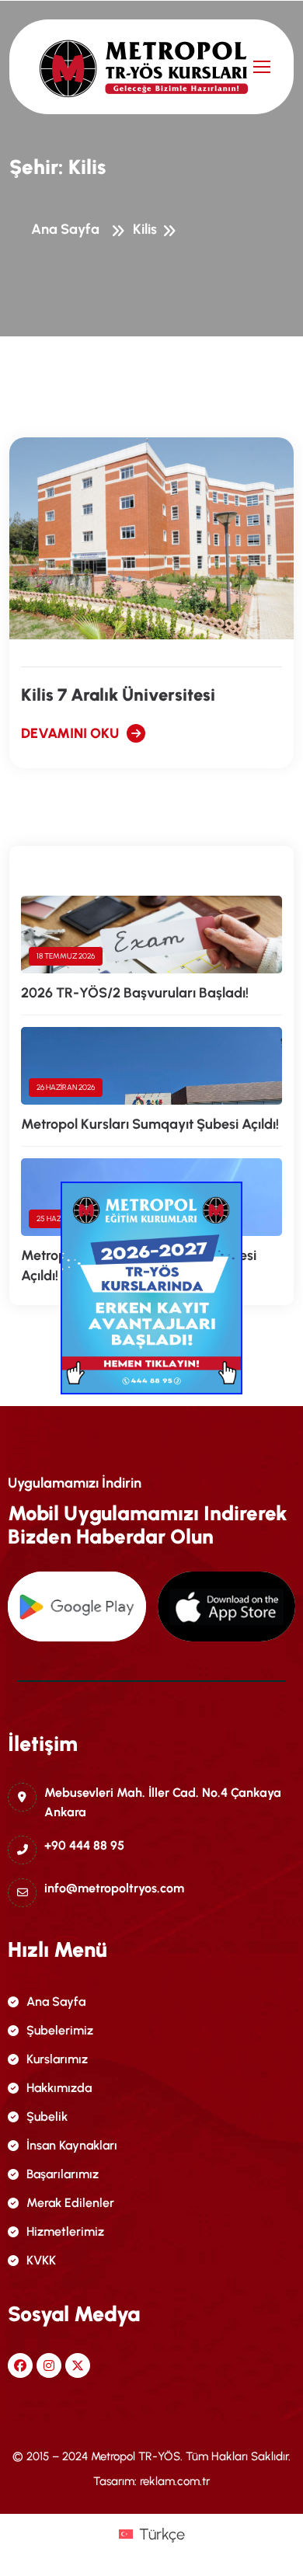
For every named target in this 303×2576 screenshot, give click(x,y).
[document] (151, 1288)
